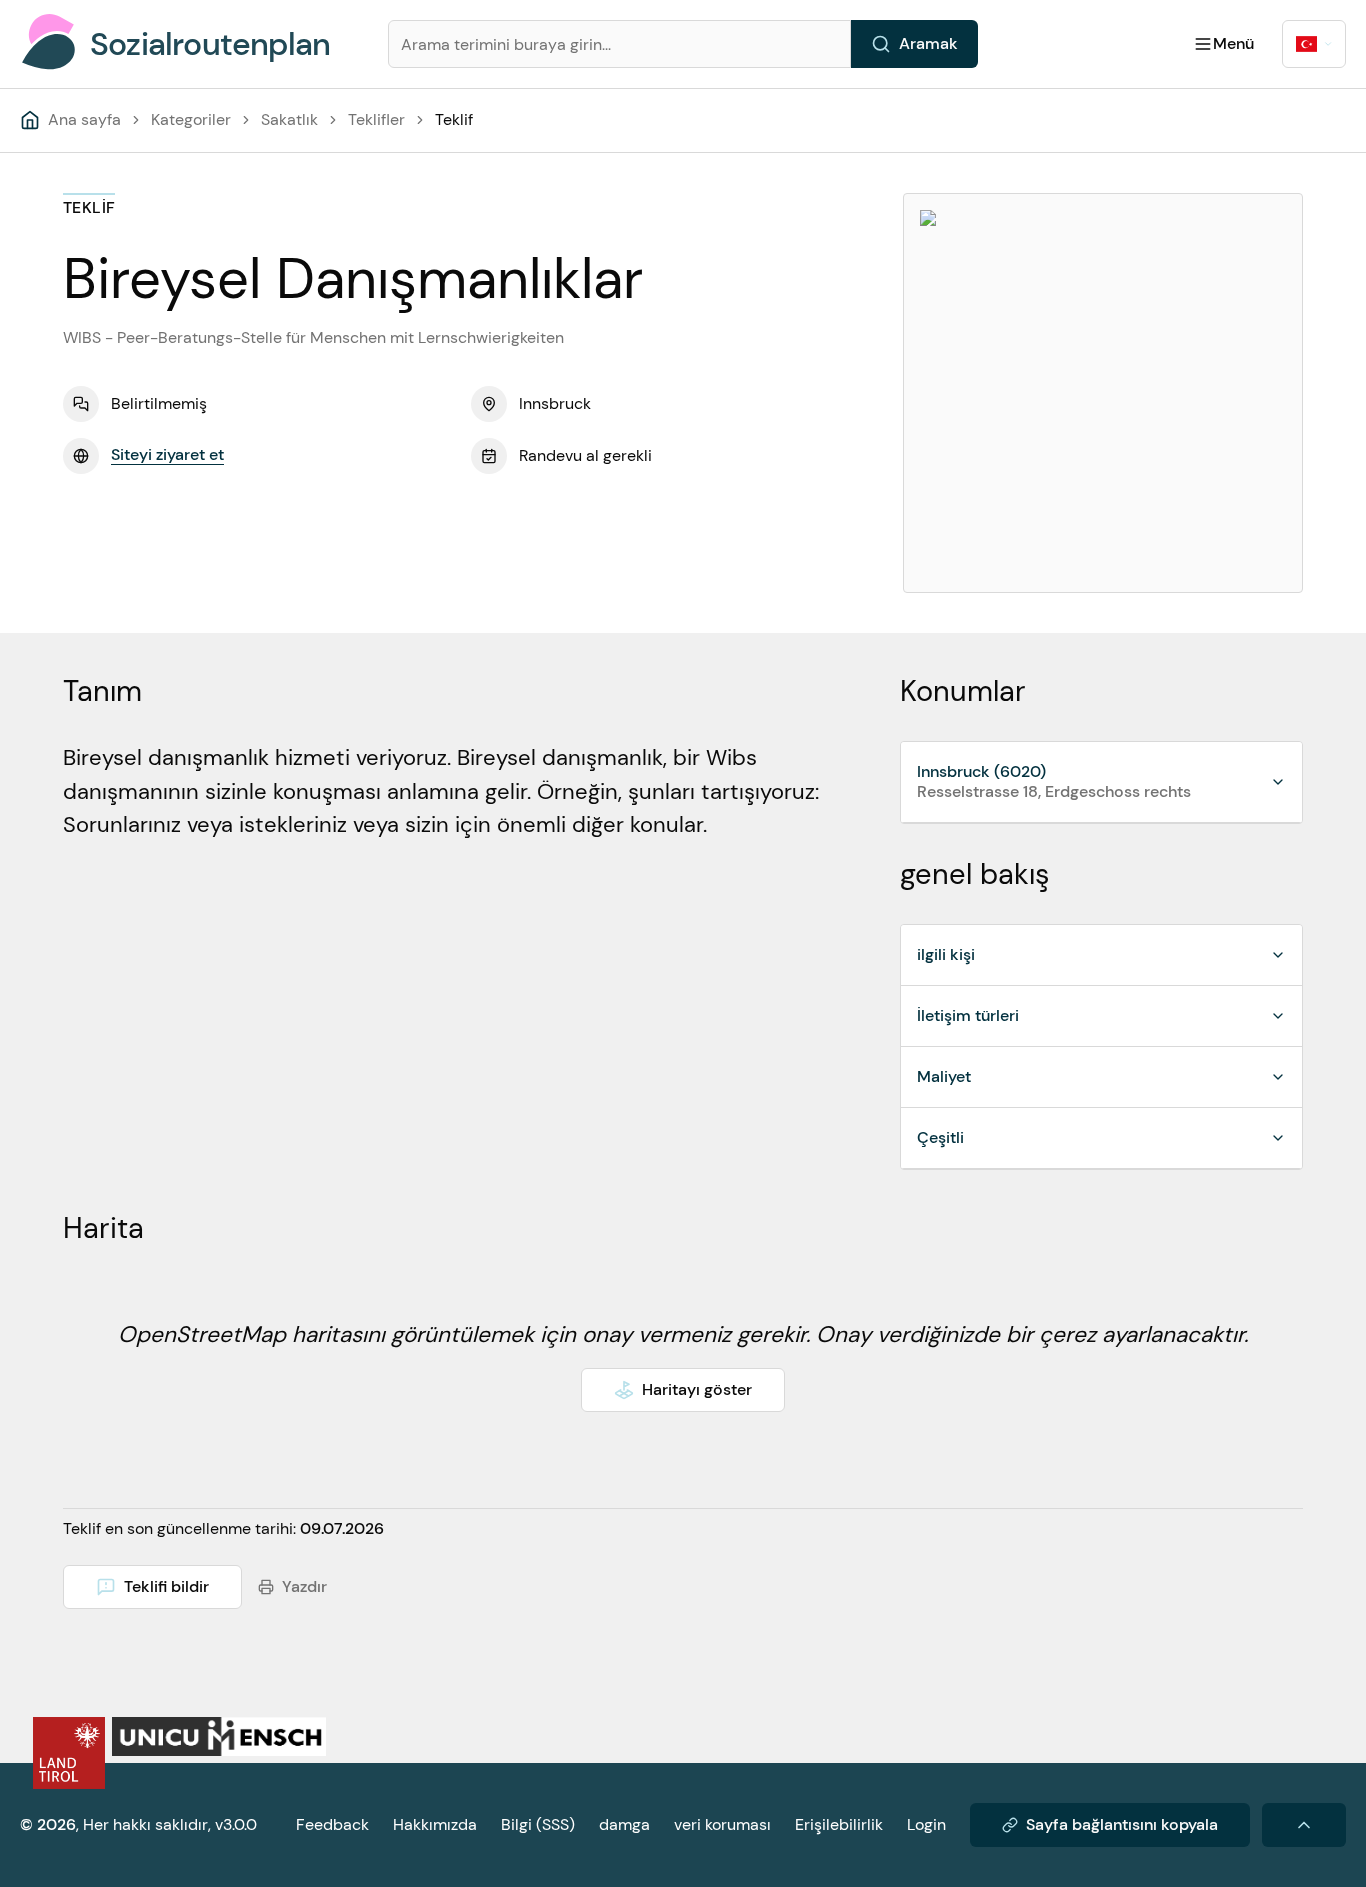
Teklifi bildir (166, 1586)
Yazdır (304, 1586)
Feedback (332, 1824)
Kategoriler (191, 119)
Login (926, 1824)
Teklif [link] (454, 119)
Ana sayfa (84, 119)
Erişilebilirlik (839, 1824)
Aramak (928, 43)
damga (624, 1824)
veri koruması (722, 1824)
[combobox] (1314, 44)
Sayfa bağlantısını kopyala (1122, 1824)
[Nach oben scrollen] (1304, 1825)
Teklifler (376, 119)
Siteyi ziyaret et (167, 454)
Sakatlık (289, 119)
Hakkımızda (435, 1824)
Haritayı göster (697, 1389)
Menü (1233, 43)
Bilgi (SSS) (538, 1824)
